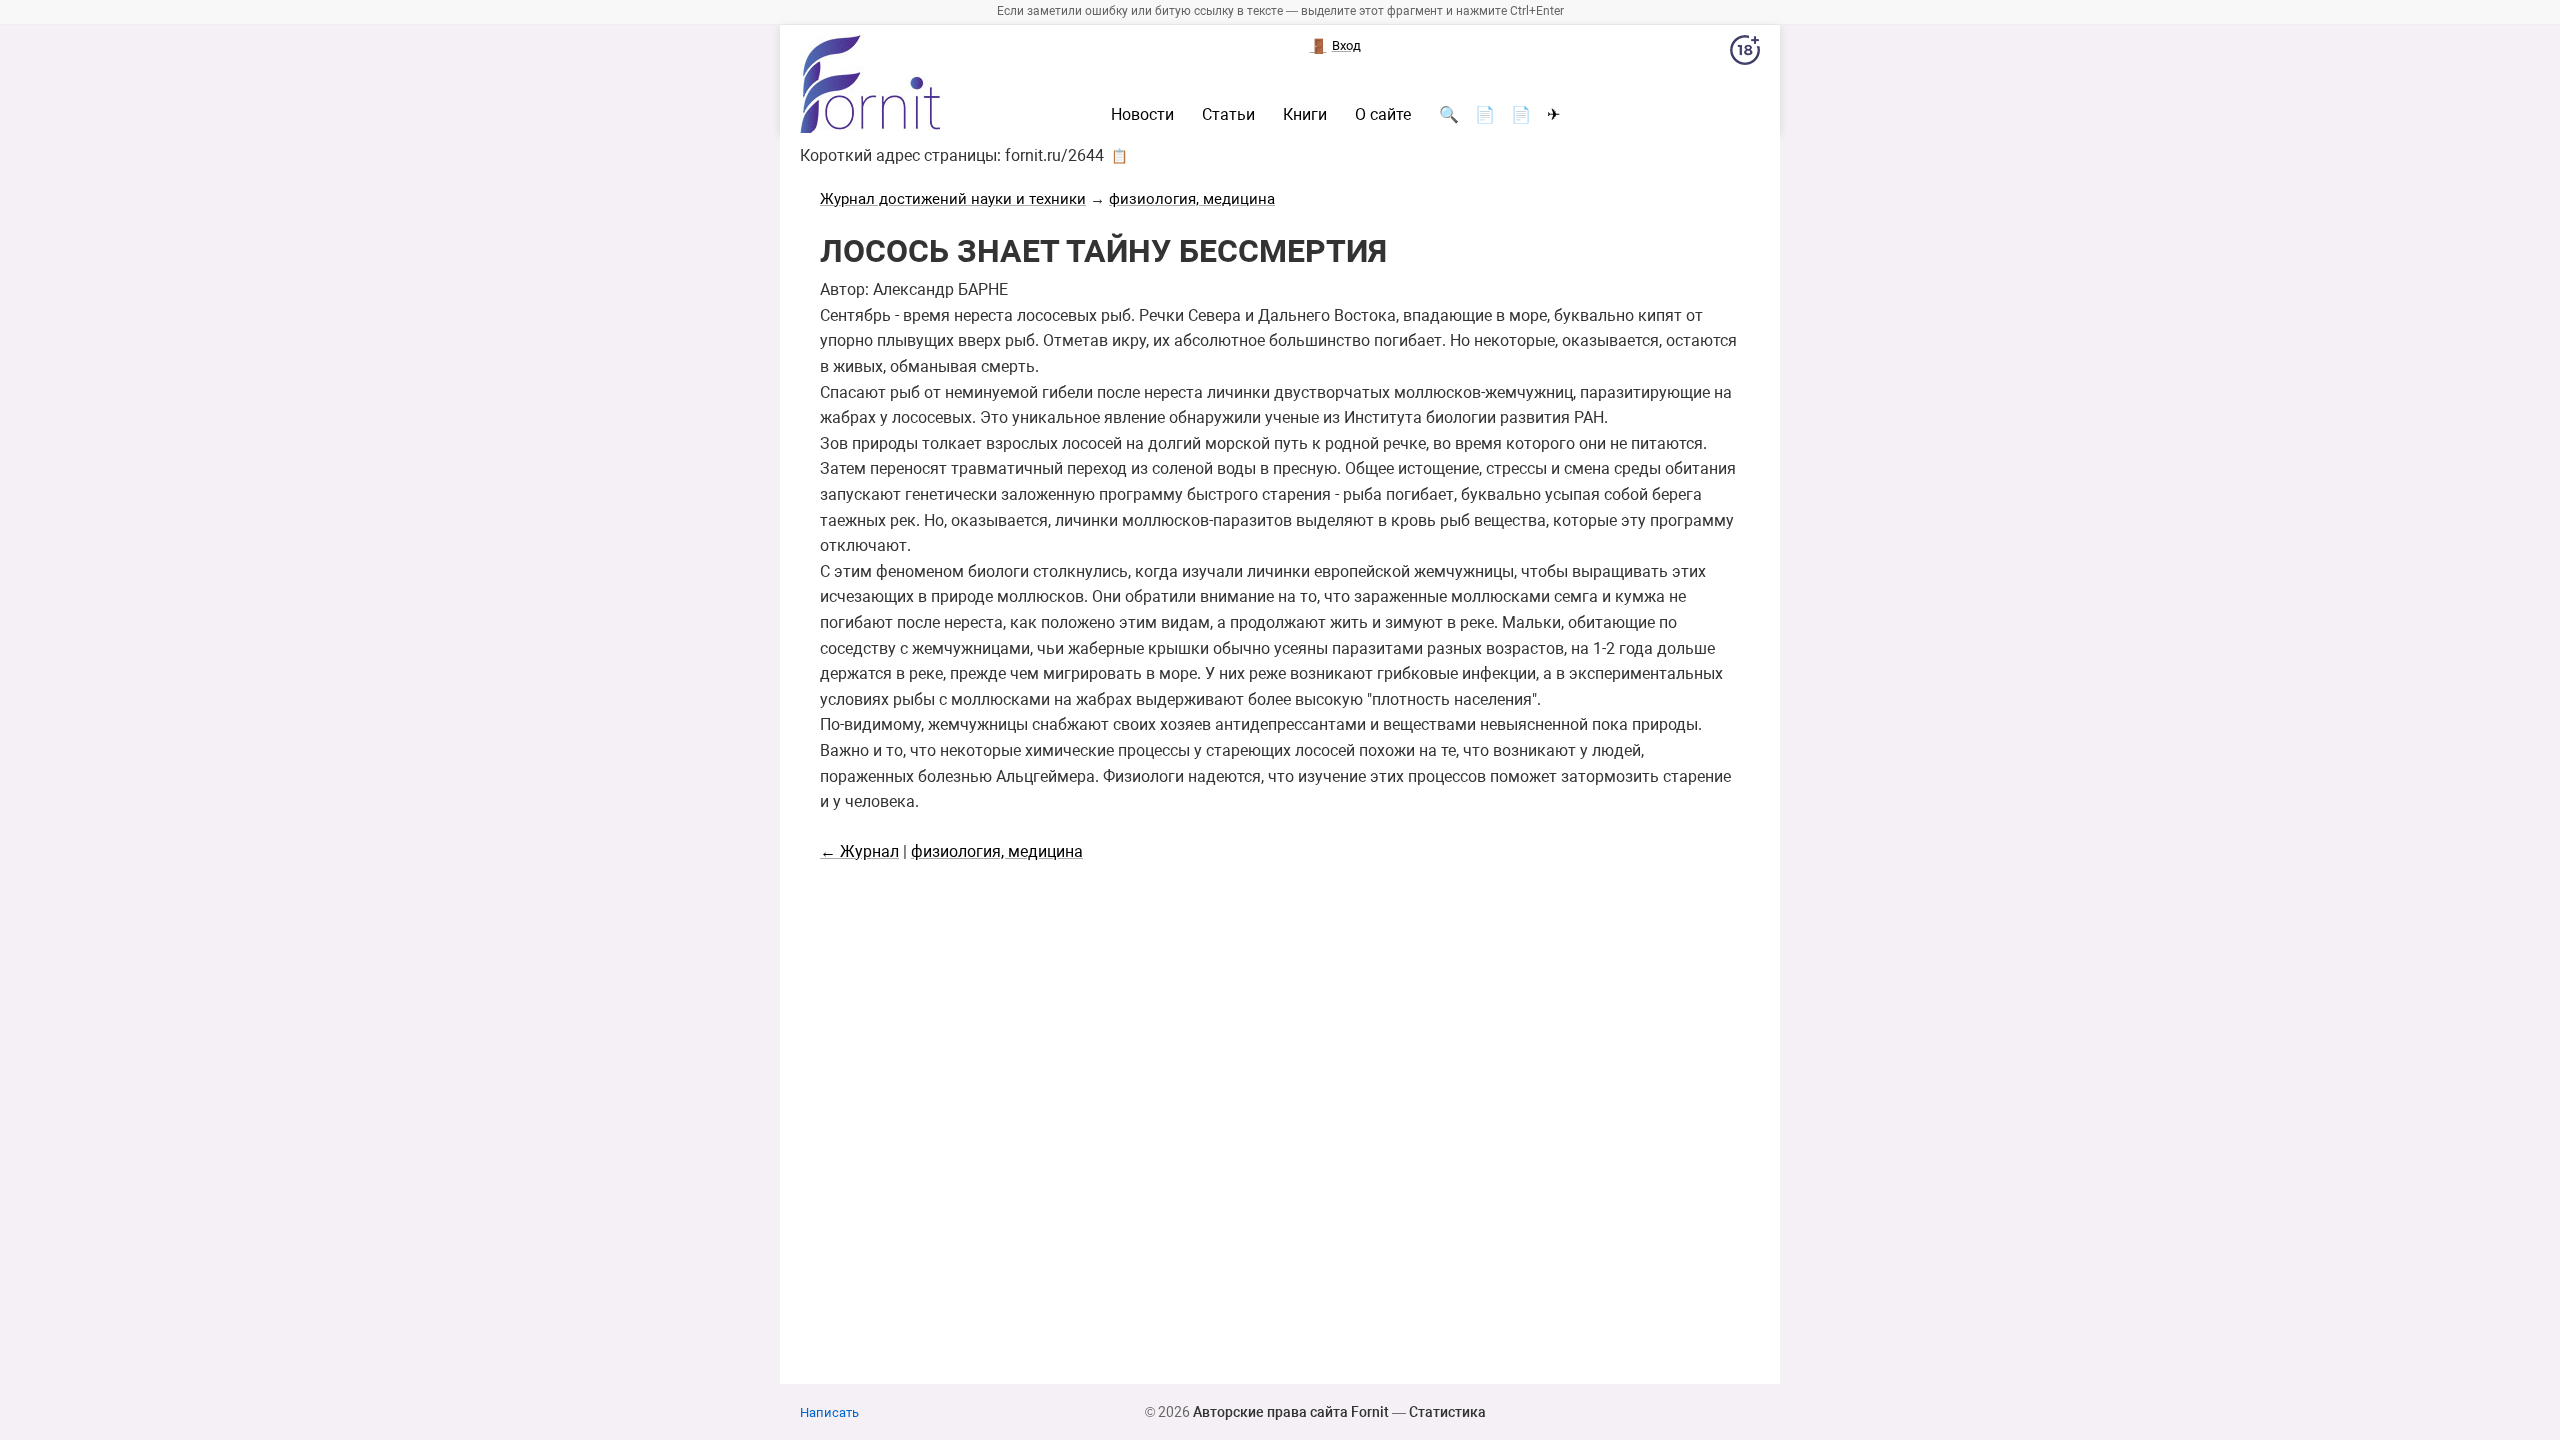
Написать (829, 1412)
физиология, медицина (1192, 199)
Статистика (1447, 1412)
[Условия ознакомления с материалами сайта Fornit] (1745, 54)
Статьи (1228, 115)
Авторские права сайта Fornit (1291, 1412)
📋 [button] (1119, 156)
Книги (1305, 115)
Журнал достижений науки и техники (953, 199)
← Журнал (859, 851)
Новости (1142, 115)
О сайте (1383, 115)
